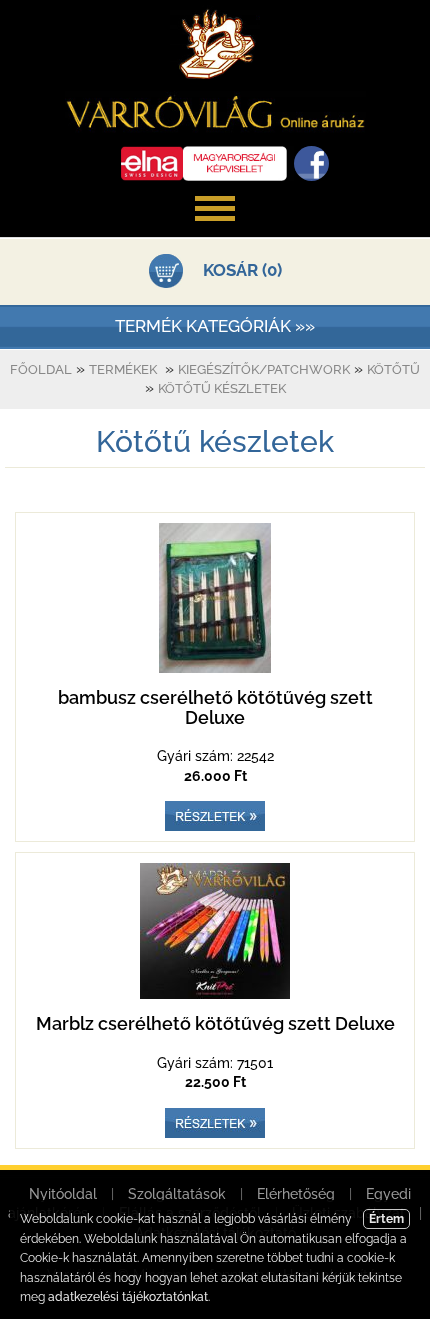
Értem (386, 1219)
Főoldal (41, 369)
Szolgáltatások (177, 1194)
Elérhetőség (296, 1194)
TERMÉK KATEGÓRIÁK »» (215, 326)
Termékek (123, 369)
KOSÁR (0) (242, 270)
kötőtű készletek (222, 388)
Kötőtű (393, 369)
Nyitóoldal (63, 1194)
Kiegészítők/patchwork (264, 369)
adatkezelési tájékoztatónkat (128, 1297)
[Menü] (215, 231)
